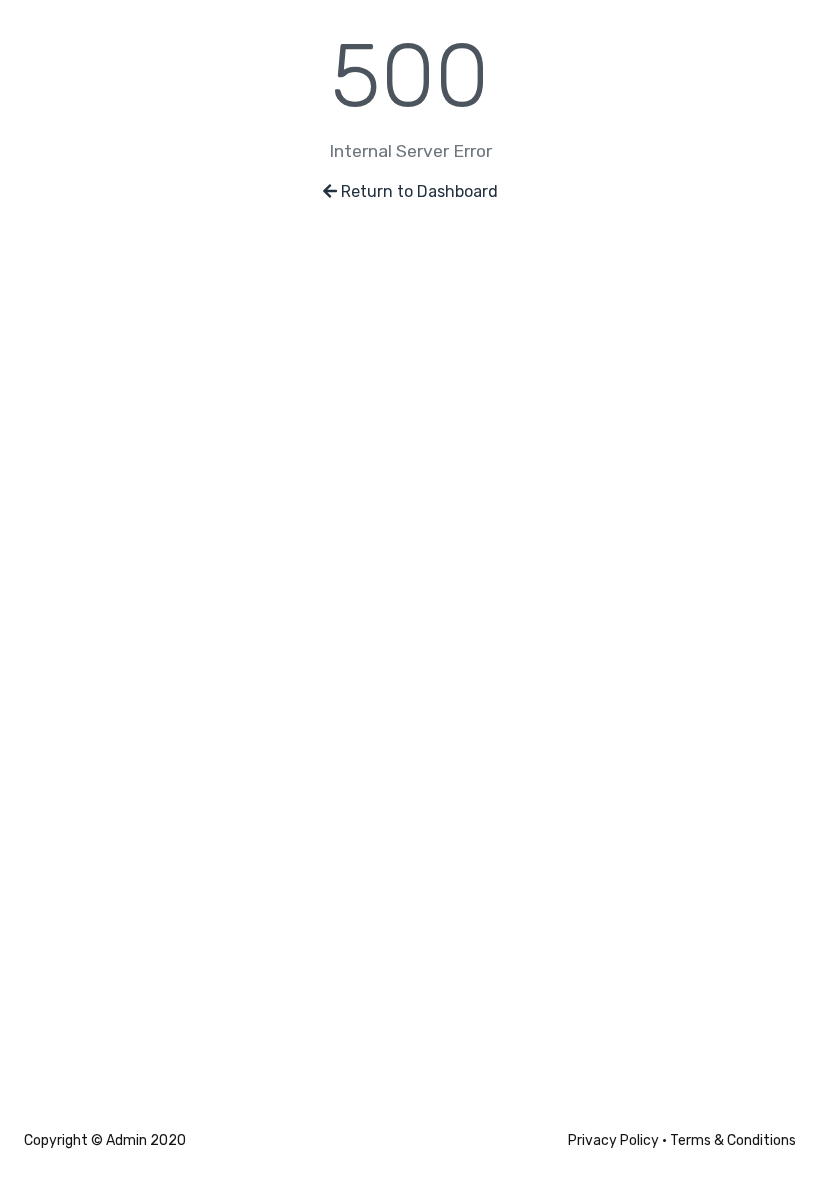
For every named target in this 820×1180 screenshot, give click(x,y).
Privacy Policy (613, 1140)
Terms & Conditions (733, 1140)
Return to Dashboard (419, 191)
